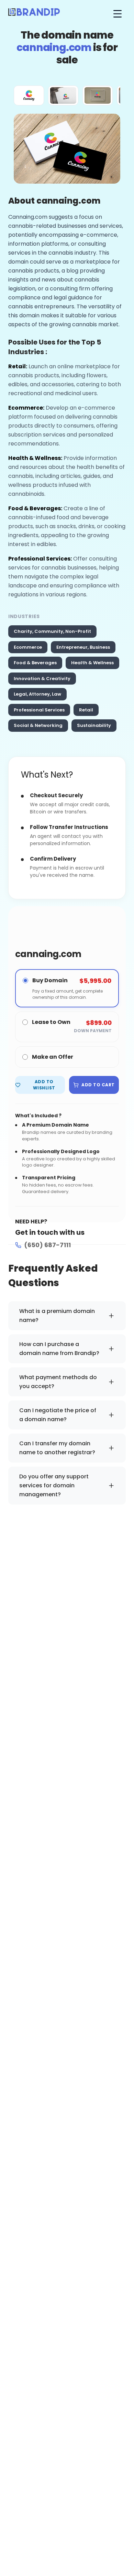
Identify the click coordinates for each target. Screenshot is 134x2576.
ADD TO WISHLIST (44, 1085)
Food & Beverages (35, 663)
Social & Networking (38, 725)
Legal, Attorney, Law (37, 694)
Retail (86, 710)
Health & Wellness (92, 663)
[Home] (34, 14)
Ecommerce (28, 647)
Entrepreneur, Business (83, 647)
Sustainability (94, 725)
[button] (29, 95)
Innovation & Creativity (42, 679)
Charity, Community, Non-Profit (52, 631)
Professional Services (39, 710)
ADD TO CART (98, 1085)
